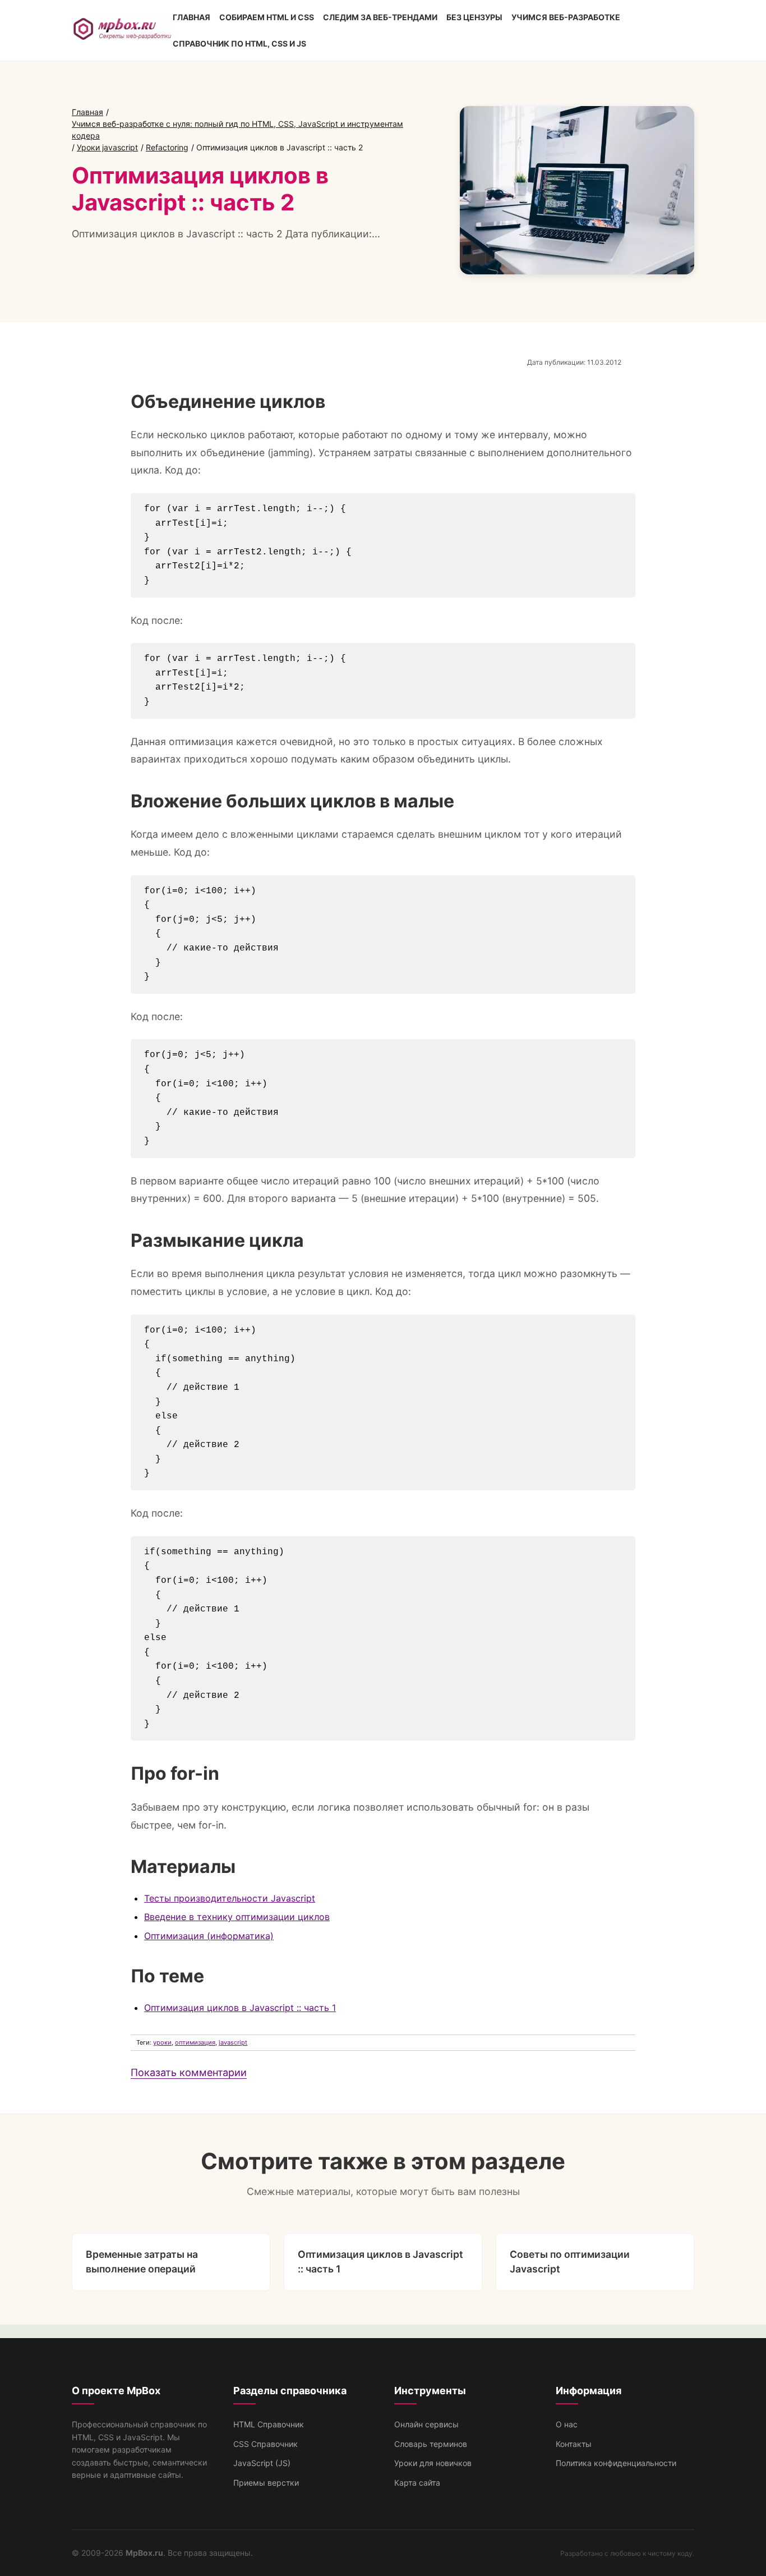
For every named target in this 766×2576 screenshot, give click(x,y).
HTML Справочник (269, 2424)
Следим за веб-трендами (380, 17)
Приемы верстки (266, 2483)
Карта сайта (417, 2483)
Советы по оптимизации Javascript (570, 2262)
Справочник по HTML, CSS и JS (239, 43)
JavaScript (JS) (262, 2463)
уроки (162, 2042)
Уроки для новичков (433, 2463)
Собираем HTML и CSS (267, 17)
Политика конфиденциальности (616, 2463)
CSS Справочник (266, 2444)
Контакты (574, 2444)
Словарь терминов (431, 2444)
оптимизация (195, 2042)
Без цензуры (474, 17)
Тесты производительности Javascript (230, 1898)
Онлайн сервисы (426, 2424)
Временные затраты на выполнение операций (142, 2262)
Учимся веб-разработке (566, 17)
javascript (233, 2042)
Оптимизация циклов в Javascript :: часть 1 (240, 2008)
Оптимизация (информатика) (209, 1936)
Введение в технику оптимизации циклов (237, 1917)
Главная (191, 17)
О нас (567, 2424)
